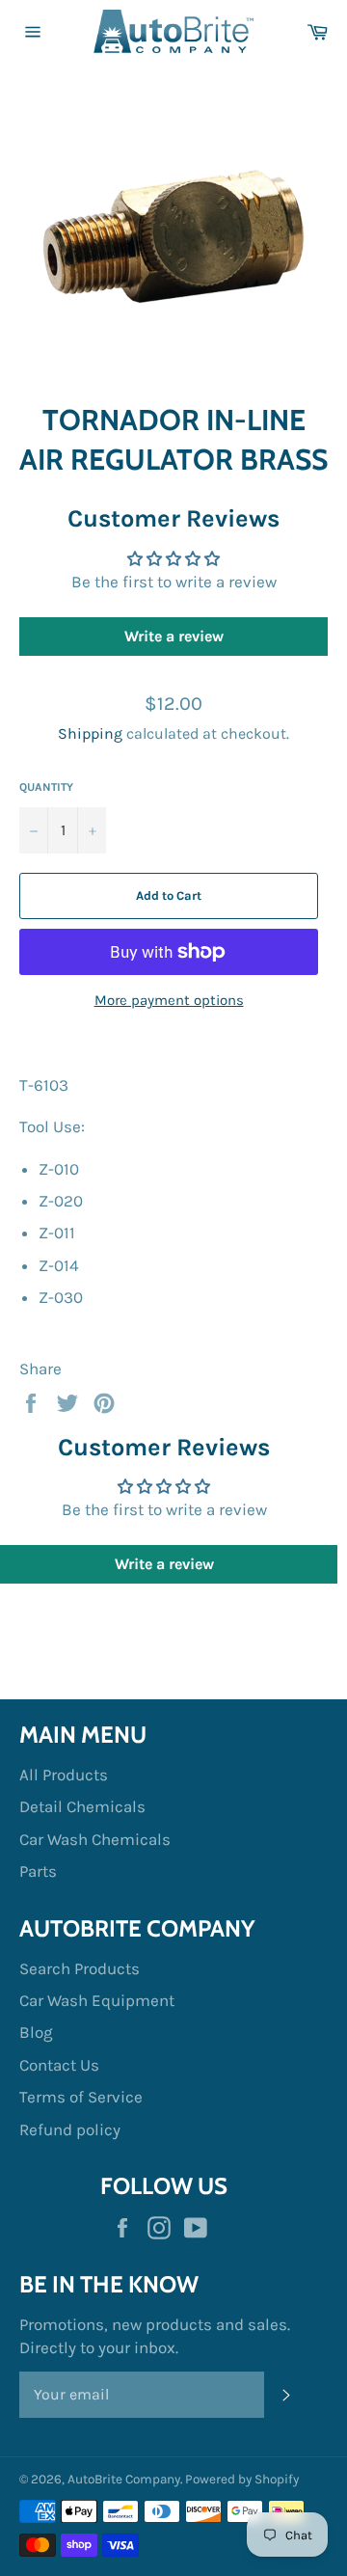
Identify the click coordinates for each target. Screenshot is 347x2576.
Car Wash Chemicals (95, 1839)
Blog (36, 2032)
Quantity (46, 787)
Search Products (80, 1968)
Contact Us (59, 2065)
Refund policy (70, 2129)
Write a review (174, 636)
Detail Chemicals (82, 1806)
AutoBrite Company (124, 2479)
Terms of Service (81, 2097)
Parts (38, 1871)
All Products (64, 1775)
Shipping (90, 733)
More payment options (169, 1000)
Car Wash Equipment (97, 2000)
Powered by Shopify (242, 2479)
